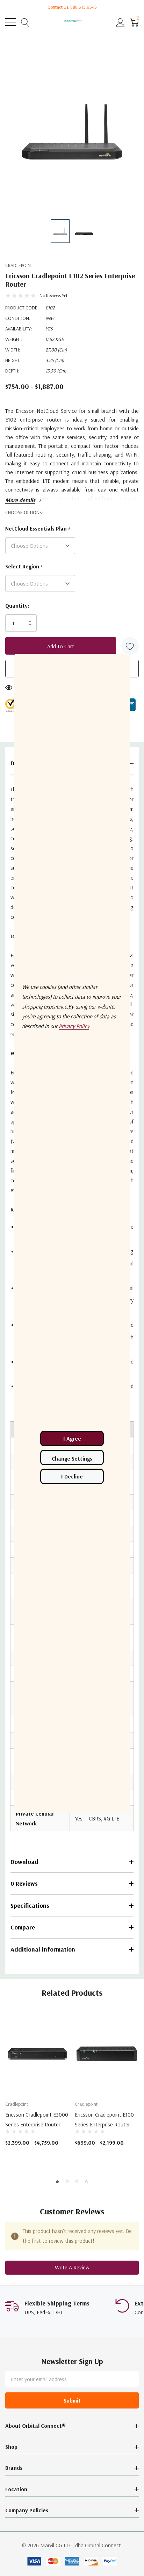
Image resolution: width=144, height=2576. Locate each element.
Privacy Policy (74, 1026)
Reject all (72, 1476)
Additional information (43, 1949)
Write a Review (72, 2267)
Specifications (30, 1905)
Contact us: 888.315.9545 (72, 7)
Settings (72, 1457)
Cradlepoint (19, 265)
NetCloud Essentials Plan (38, 529)
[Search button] (25, 22)
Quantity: (17, 606)
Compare (23, 1927)
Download (24, 1862)
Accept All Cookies (72, 1439)
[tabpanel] (37, 2087)
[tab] (57, 2182)
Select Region (24, 567)
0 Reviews (24, 1883)
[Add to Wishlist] (130, 646)
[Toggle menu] (10, 22)
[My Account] (120, 22)
